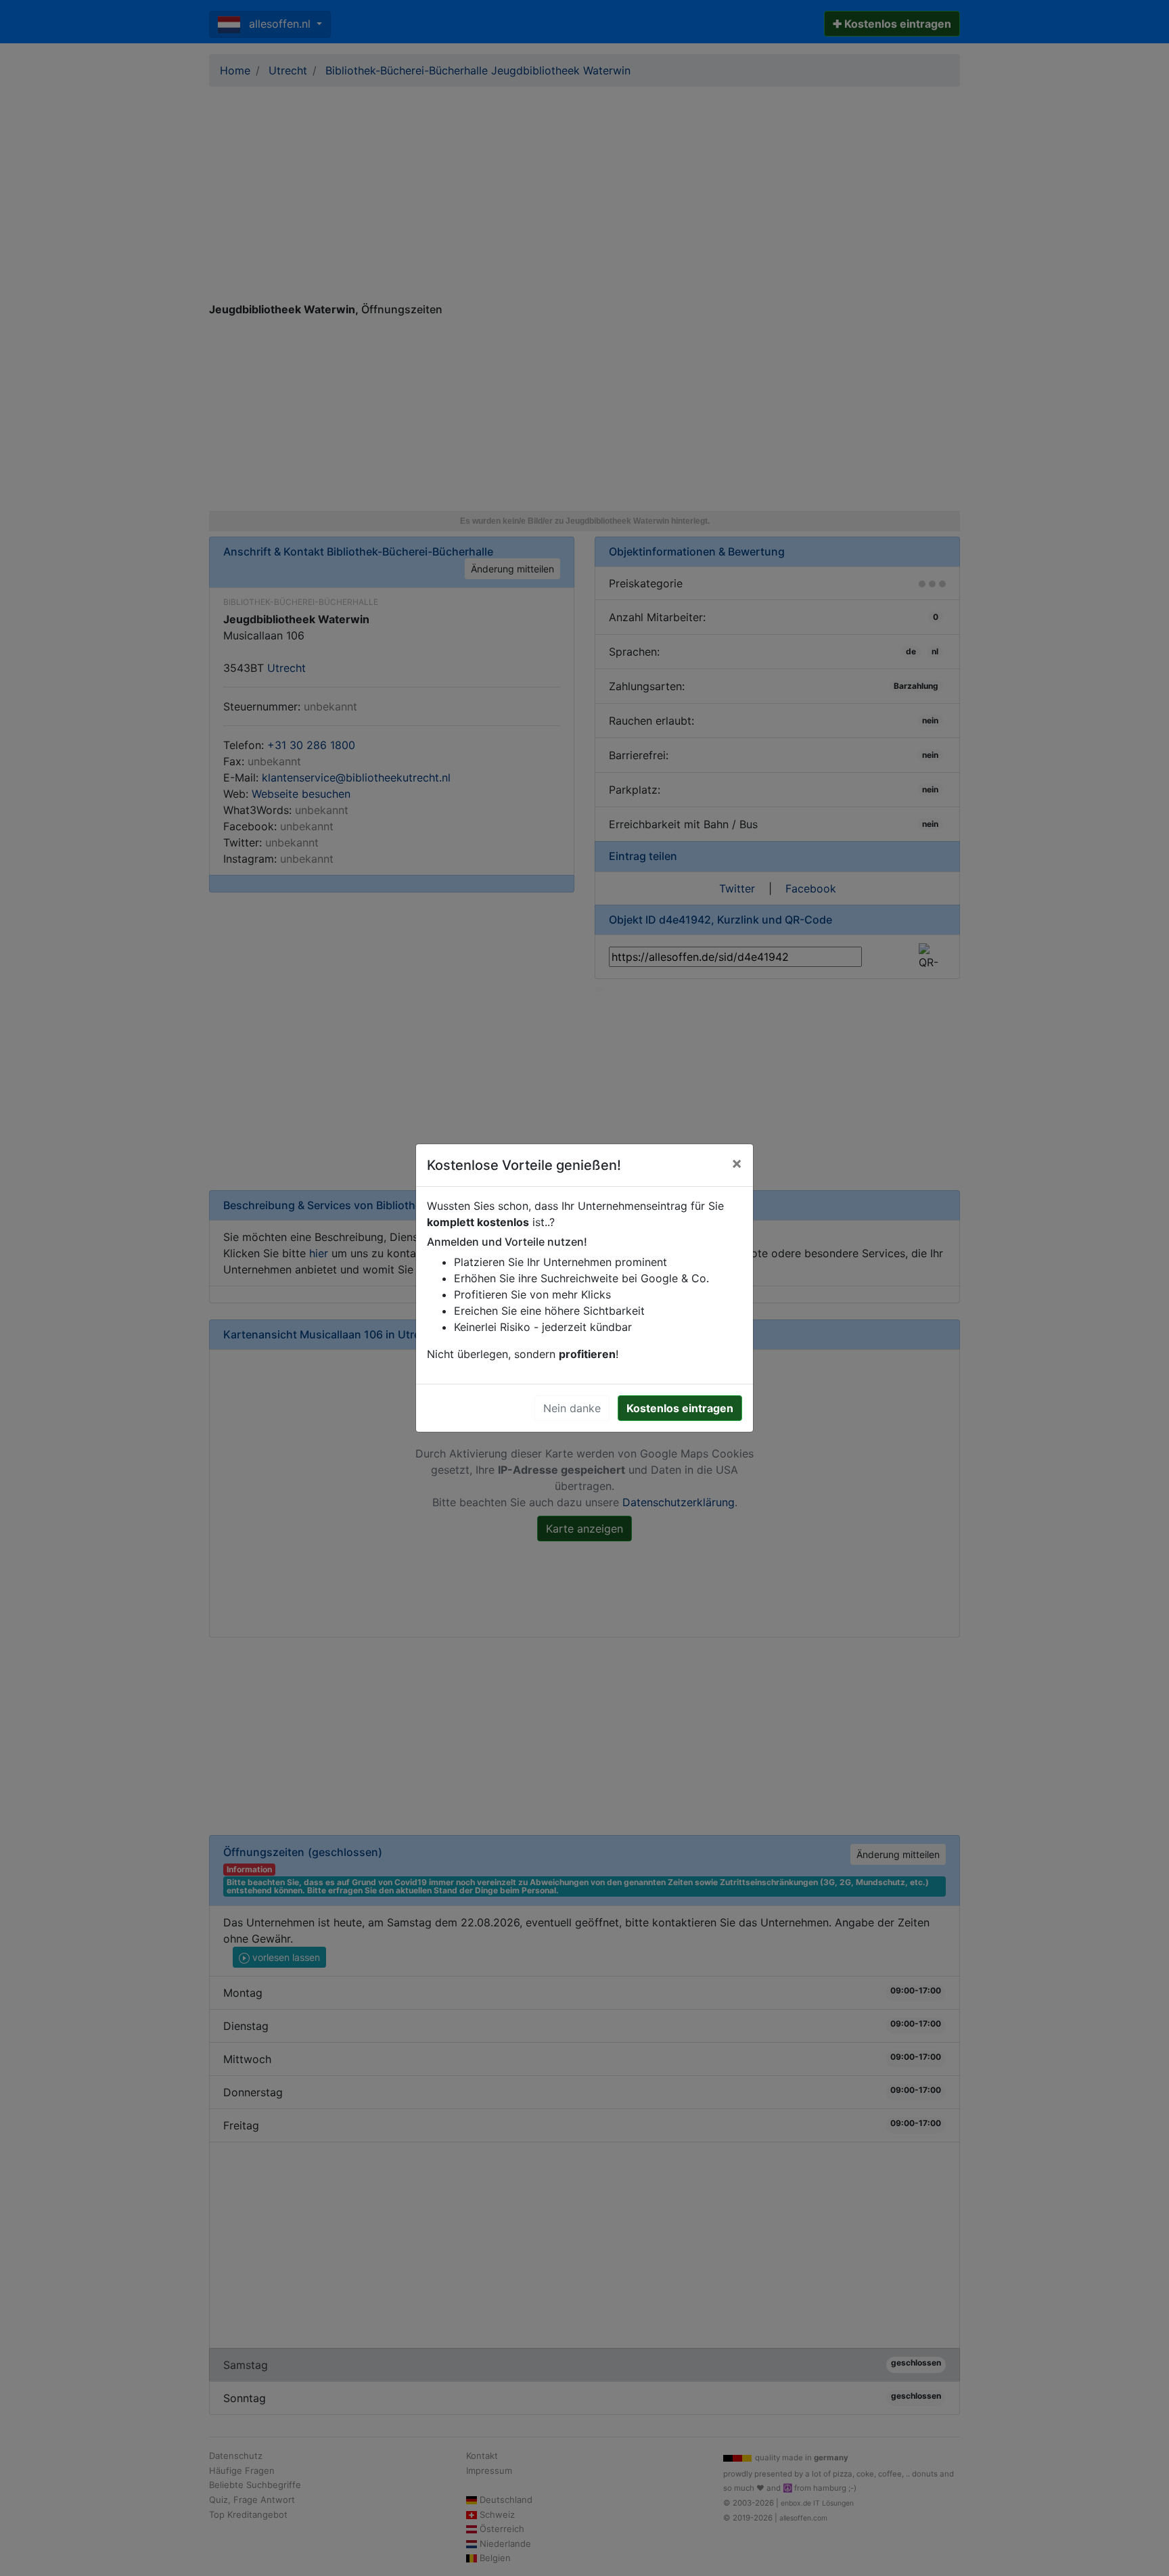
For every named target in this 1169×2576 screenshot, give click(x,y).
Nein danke (572, 1408)
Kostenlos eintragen (680, 1408)
